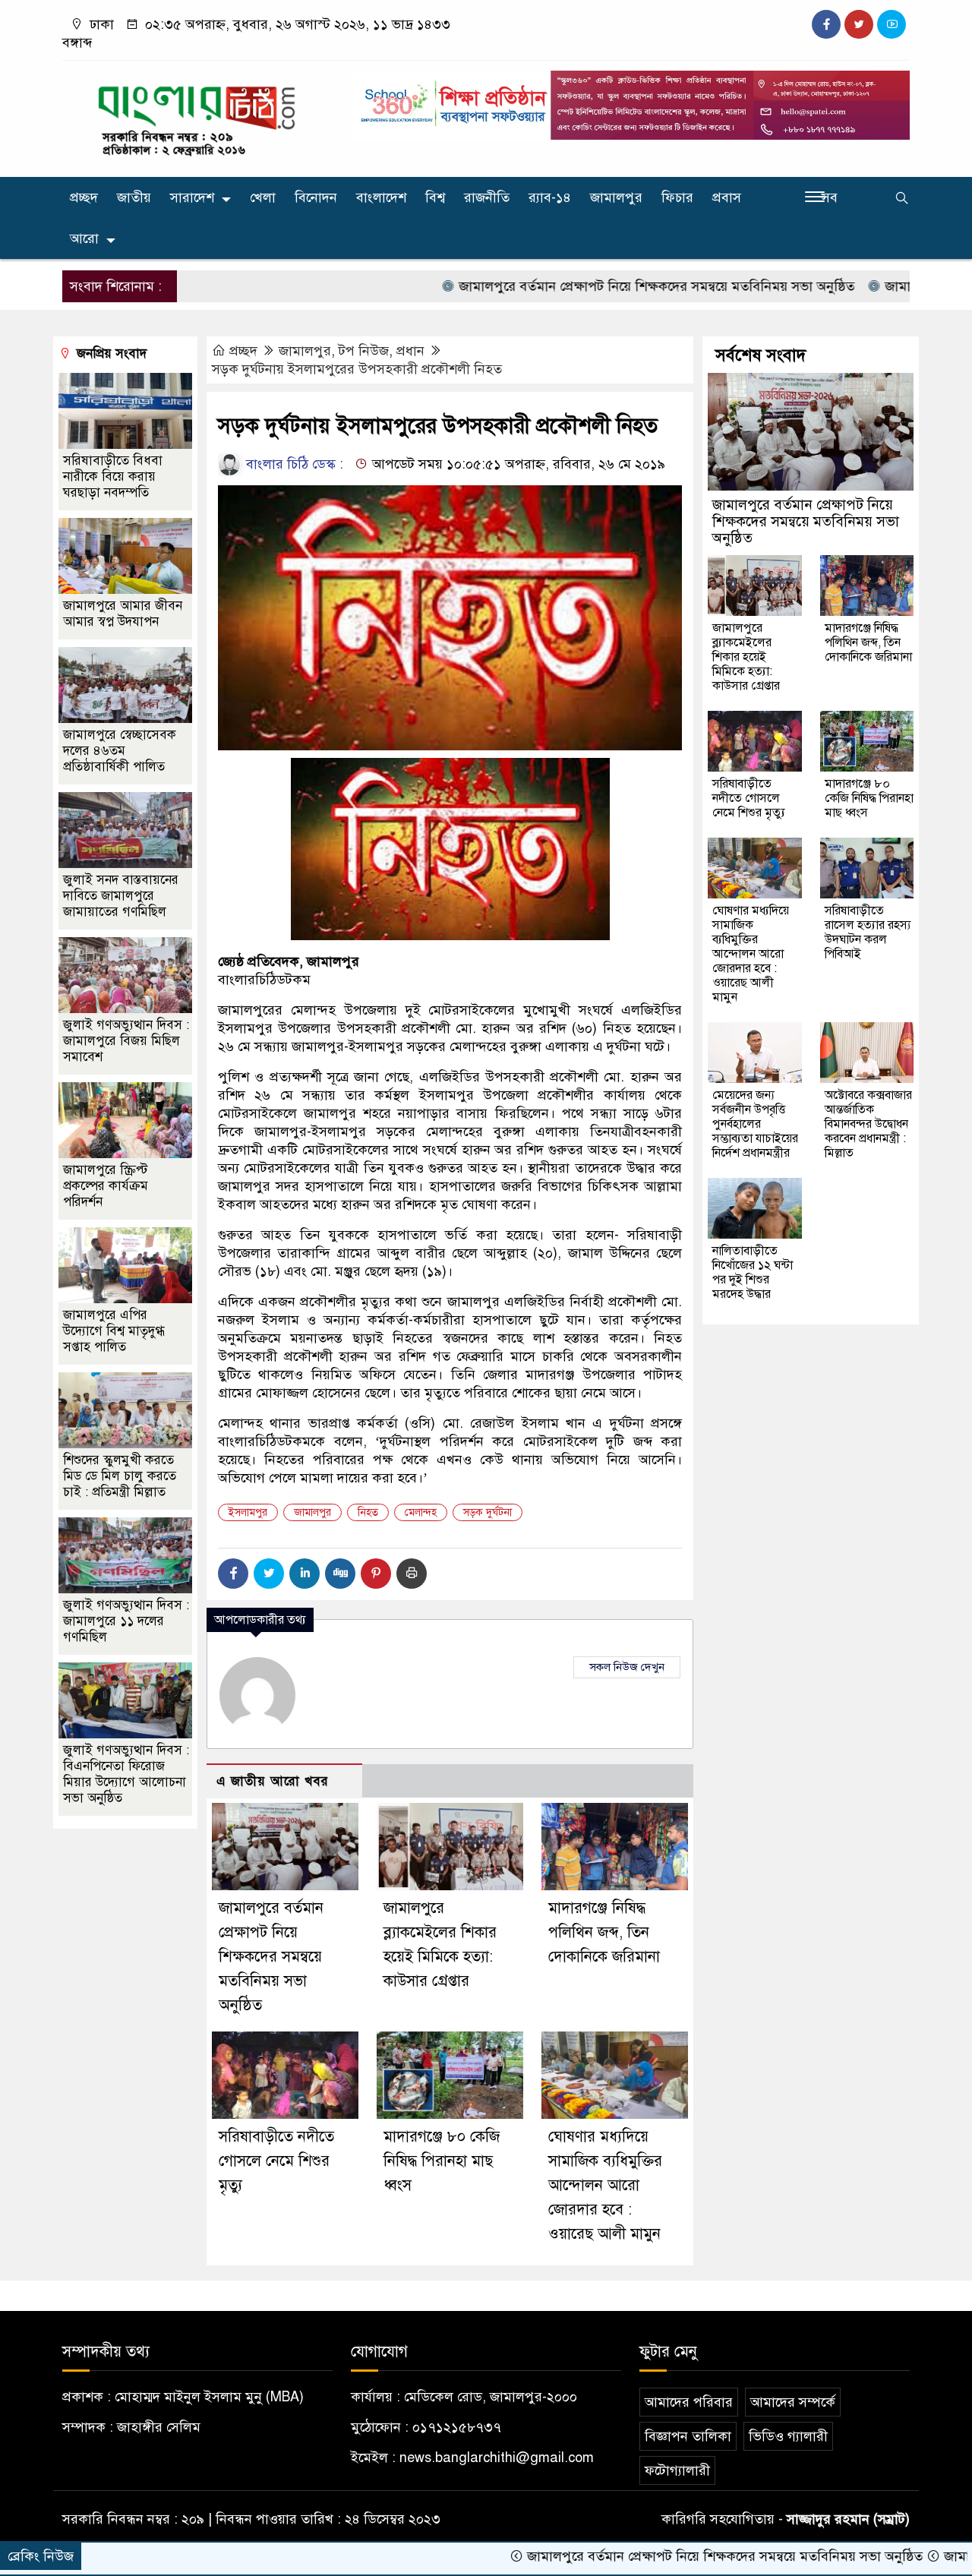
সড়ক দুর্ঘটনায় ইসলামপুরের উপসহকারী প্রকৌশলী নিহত (357, 369)
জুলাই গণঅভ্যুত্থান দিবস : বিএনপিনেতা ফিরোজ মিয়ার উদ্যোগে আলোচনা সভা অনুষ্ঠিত (126, 1774)
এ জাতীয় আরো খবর (273, 1781)
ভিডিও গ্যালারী (788, 2436)
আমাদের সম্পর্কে (793, 2402)
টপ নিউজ (364, 351)
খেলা (263, 197)
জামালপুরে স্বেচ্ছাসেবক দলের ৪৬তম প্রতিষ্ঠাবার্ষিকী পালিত (120, 751)
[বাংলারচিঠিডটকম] (197, 115)
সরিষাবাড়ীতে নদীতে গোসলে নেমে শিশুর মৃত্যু (276, 2161)
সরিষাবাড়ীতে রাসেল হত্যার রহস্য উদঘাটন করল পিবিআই (868, 932)
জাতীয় (134, 197)
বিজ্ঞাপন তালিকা (688, 2436)
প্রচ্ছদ (84, 197)
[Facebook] (233, 1574)
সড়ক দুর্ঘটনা (488, 1512)
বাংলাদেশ (381, 197)
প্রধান (410, 351)
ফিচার (677, 197)
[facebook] (826, 24)
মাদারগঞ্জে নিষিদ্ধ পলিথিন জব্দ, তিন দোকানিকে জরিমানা (604, 1932)
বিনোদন (316, 197)
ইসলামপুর (248, 1512)
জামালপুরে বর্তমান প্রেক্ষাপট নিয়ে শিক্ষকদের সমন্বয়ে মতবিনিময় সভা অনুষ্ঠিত (572, 286)
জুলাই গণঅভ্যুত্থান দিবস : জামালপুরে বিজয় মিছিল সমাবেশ (126, 1041)
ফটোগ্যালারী (677, 2470)
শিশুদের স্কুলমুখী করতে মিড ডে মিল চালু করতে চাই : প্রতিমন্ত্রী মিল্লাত (120, 1476)
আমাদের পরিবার (689, 2402)
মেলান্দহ (421, 1512)
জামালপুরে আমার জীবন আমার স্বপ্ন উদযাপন (123, 614)
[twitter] (859, 24)
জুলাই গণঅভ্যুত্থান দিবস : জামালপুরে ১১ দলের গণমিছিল (126, 1621)
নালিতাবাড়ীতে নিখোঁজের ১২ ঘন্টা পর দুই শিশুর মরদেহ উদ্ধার (753, 1272)
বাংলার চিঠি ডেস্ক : (293, 464)
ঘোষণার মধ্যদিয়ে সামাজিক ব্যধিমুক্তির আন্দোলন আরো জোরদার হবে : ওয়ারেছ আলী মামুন (605, 2185)
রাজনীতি (487, 197)
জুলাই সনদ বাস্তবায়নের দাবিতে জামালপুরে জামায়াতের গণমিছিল (121, 896)
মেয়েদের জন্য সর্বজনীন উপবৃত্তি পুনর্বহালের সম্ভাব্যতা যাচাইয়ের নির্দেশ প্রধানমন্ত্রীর (755, 1124)
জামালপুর (616, 197)
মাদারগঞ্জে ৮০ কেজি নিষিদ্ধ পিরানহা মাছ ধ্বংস (442, 2161)
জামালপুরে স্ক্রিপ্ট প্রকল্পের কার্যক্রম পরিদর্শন (106, 1186)
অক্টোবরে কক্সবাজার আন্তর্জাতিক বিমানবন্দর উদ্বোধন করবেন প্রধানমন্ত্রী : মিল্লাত (868, 1124)
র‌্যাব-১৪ (550, 197)
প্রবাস (727, 197)
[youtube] (892, 24)
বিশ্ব (435, 197)
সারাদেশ (192, 197)
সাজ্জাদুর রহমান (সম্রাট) (848, 2519)
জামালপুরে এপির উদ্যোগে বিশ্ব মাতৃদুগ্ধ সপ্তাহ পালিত (114, 1331)
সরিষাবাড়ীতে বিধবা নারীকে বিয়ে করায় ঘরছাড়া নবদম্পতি (113, 477)
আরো (84, 238)
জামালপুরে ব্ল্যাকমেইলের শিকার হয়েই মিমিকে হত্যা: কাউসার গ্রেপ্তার (746, 657)
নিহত (368, 1512)
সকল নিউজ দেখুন (627, 1667)
